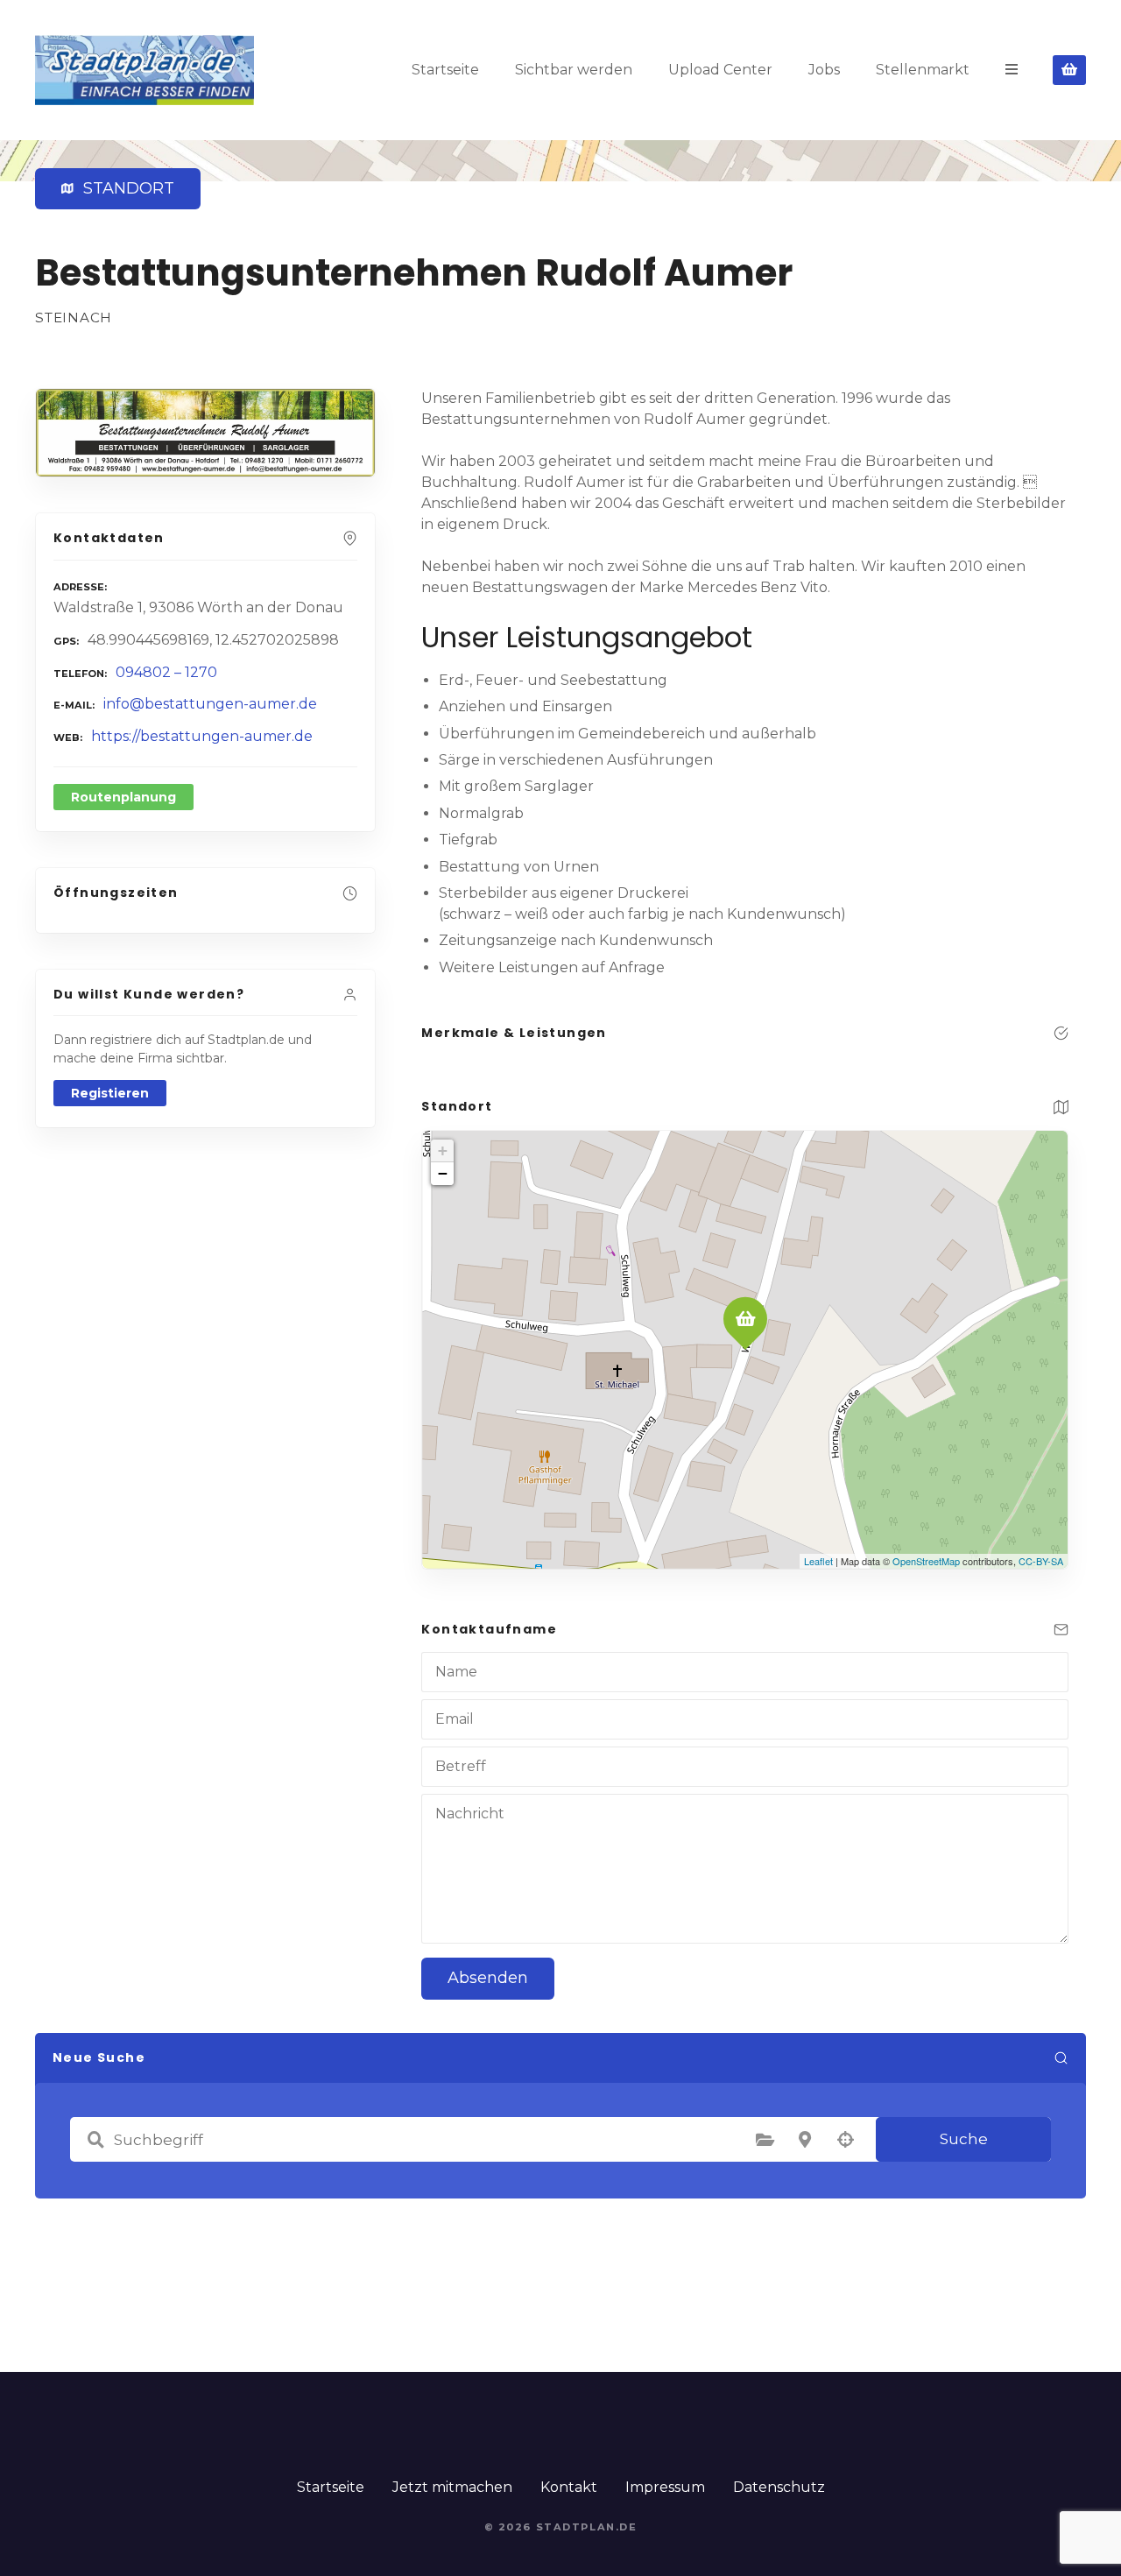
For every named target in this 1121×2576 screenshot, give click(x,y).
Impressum (665, 2487)
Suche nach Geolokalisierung (845, 2140)
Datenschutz (779, 2487)
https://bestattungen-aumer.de (202, 736)
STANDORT (125, 188)
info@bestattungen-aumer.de (210, 704)
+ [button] (443, 1150)
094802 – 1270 (166, 672)
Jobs (824, 70)
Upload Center (720, 70)
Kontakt (569, 2487)
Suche (964, 2139)
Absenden (488, 1978)
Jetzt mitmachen (452, 2487)
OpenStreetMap (926, 1561)
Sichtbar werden (574, 70)
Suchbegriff (95, 2140)
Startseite (445, 70)
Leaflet (818, 1561)
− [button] (443, 1173)
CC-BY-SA (1041, 1561)
